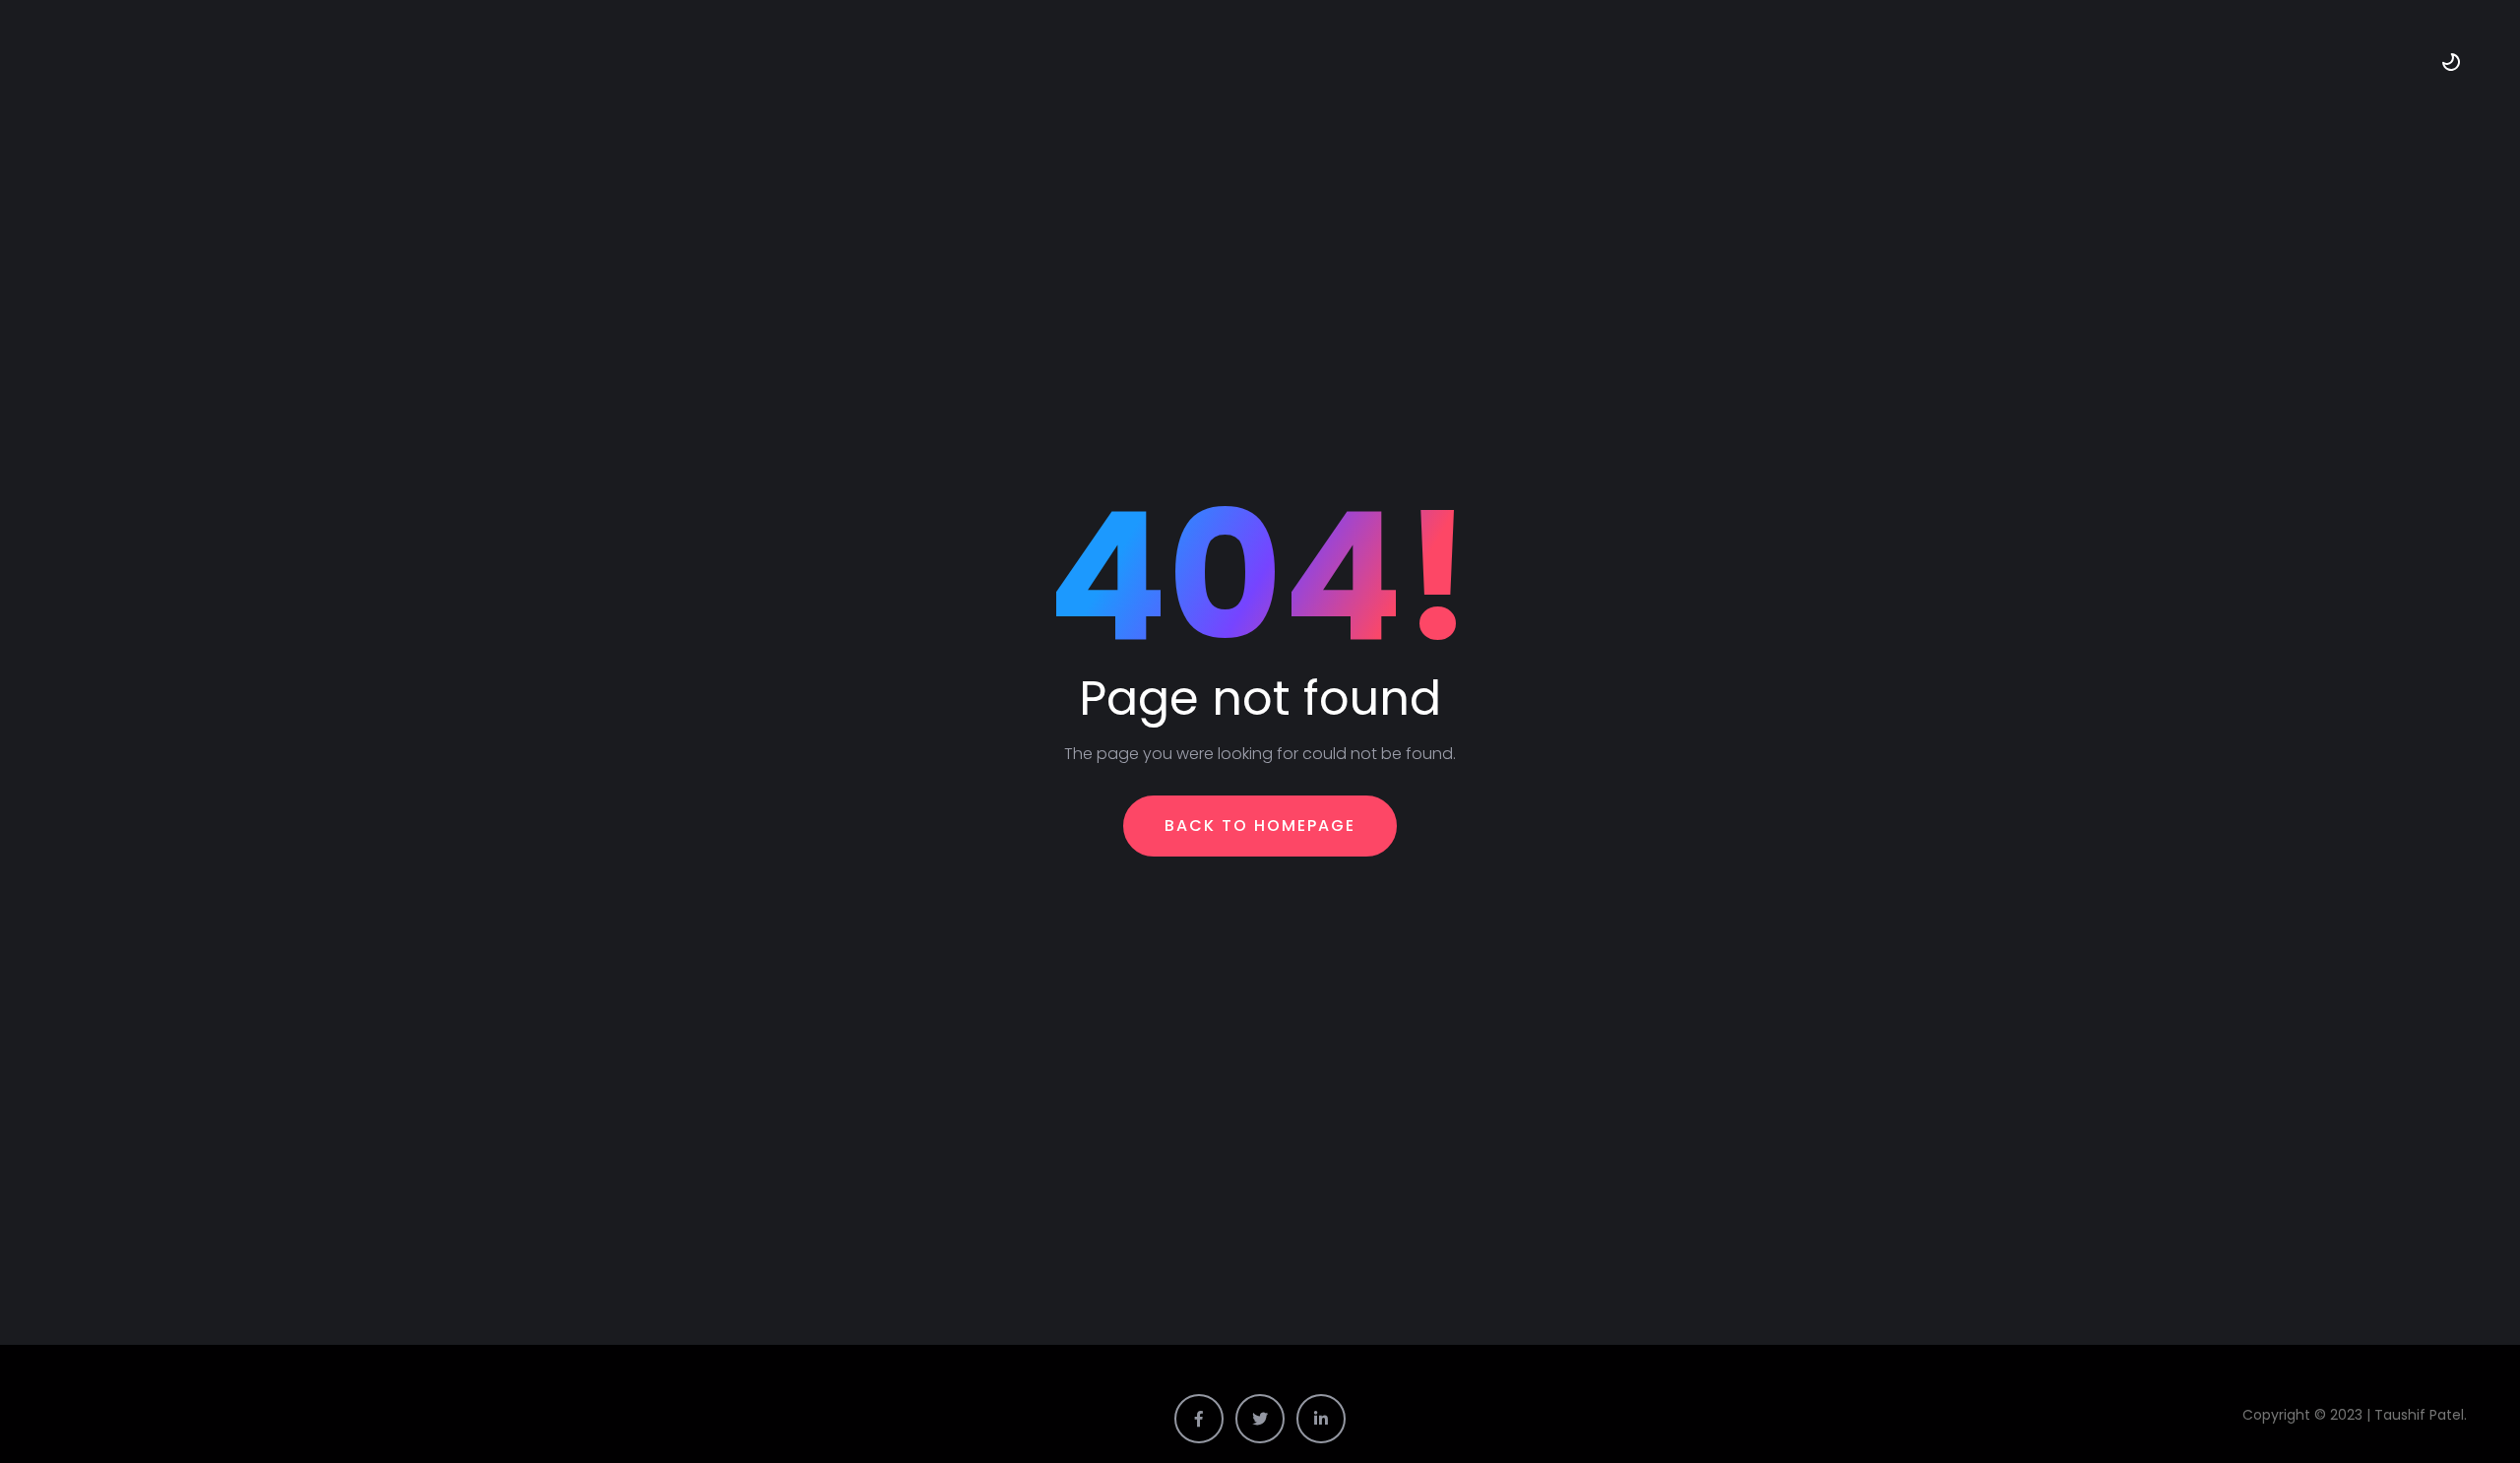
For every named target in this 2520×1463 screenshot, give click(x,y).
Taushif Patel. (2423, 1415)
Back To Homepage (1260, 826)
